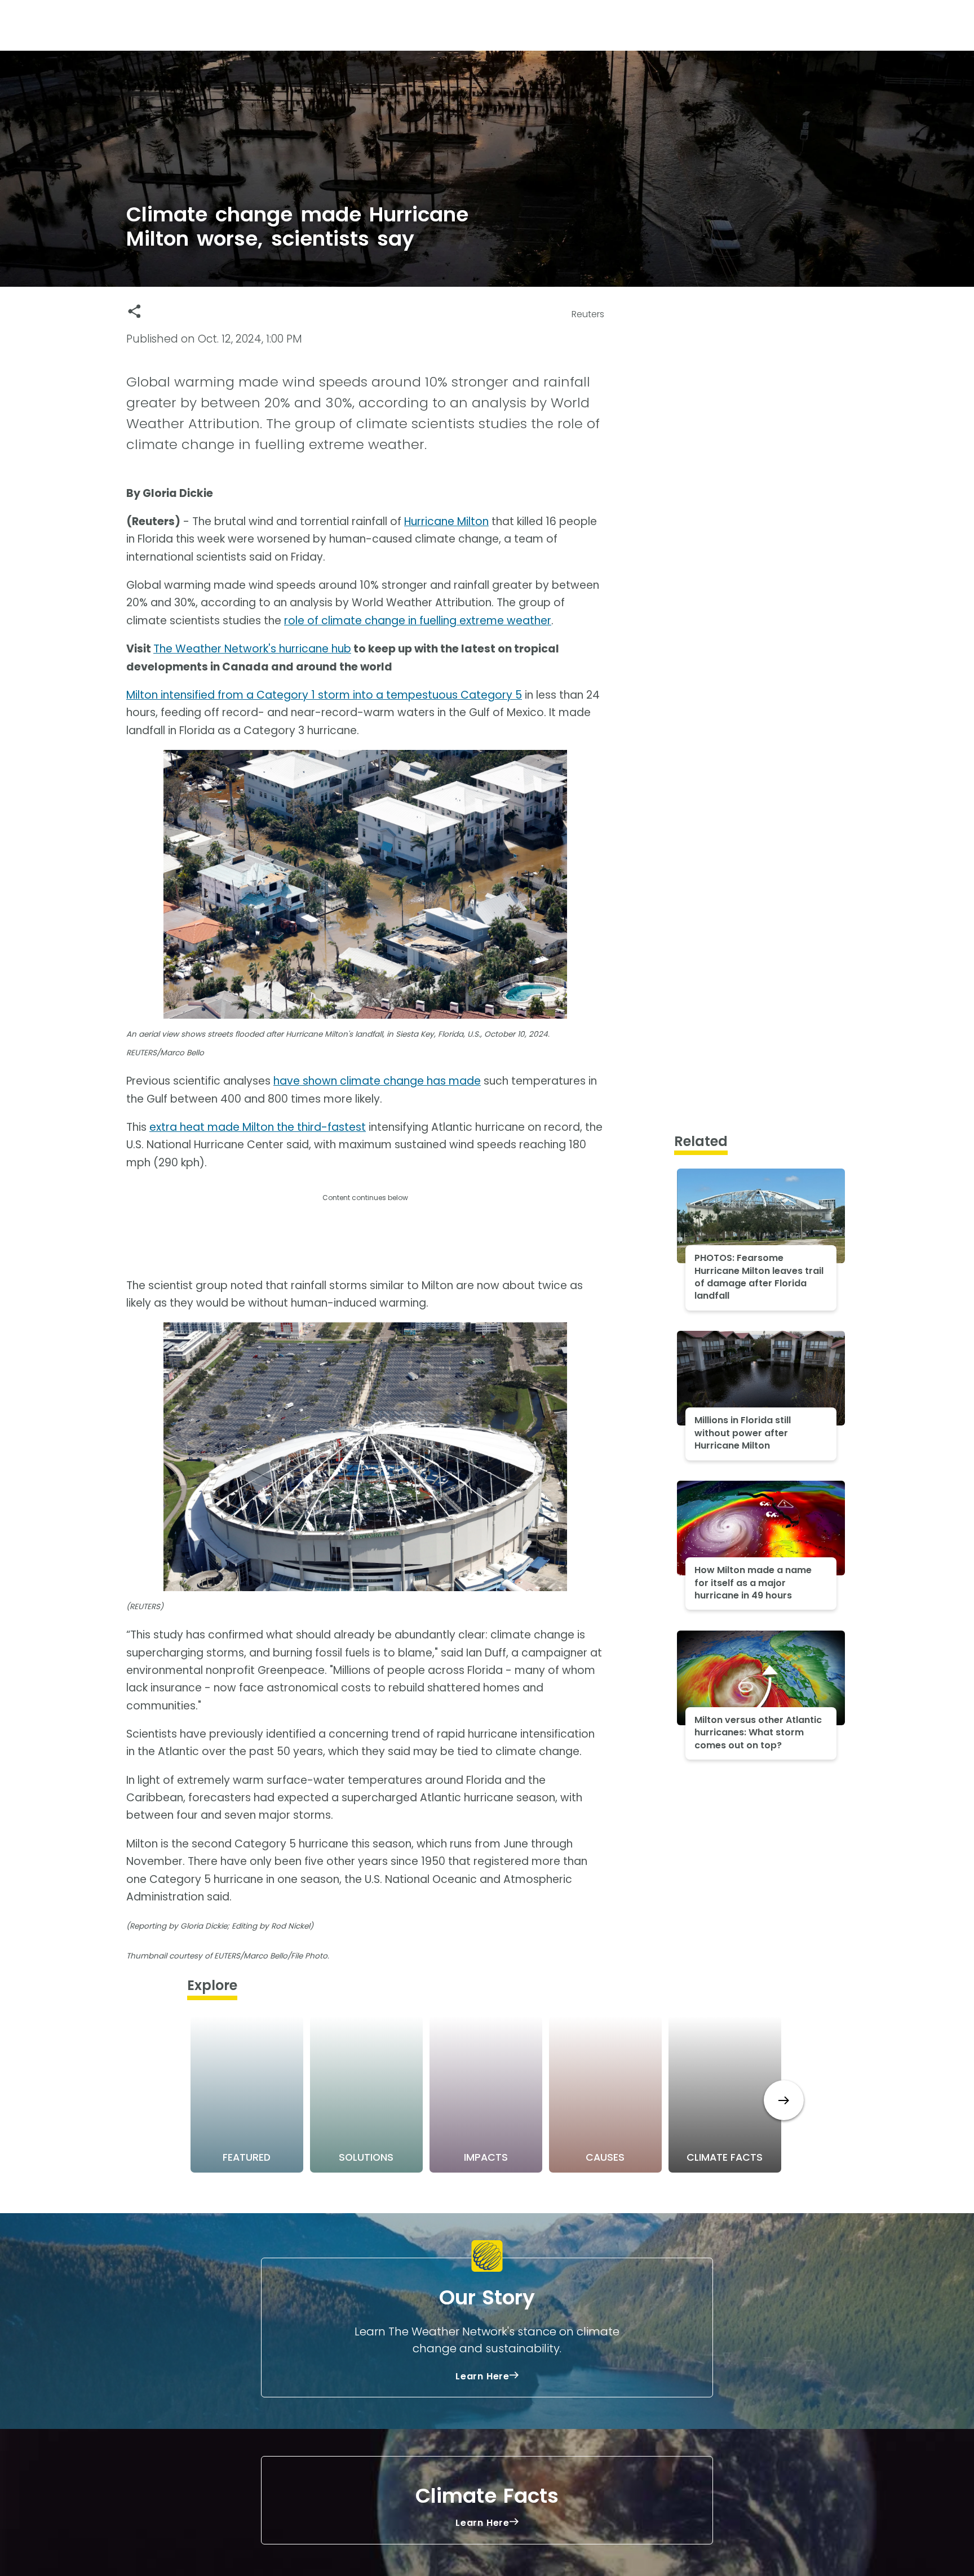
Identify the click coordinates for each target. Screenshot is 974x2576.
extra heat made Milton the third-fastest (258, 1127)
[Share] (134, 311)
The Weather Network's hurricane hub (252, 649)
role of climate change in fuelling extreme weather (418, 621)
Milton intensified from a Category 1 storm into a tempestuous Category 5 (324, 695)
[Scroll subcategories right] (784, 2100)
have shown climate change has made (377, 1081)
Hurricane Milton (446, 521)
